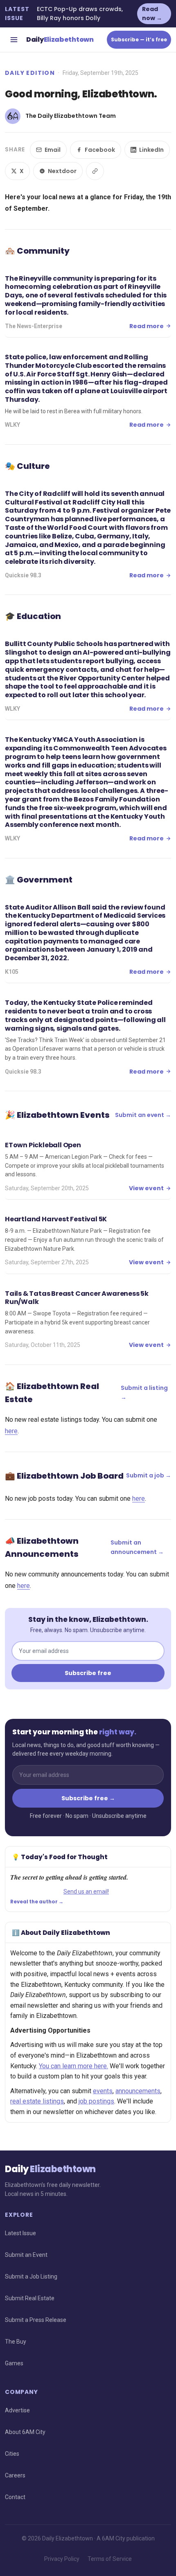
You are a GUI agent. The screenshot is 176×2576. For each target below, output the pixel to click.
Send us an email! (86, 1891)
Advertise (17, 2410)
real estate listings (37, 2101)
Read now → (152, 14)
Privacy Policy (62, 2559)
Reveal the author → (37, 1902)
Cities (12, 2454)
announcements (138, 2091)
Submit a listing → (144, 1392)
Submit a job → (149, 1475)
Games (14, 2363)
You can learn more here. (73, 2066)
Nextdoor (62, 171)
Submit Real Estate (30, 2298)
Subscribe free (88, 1673)
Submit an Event (26, 2255)
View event (146, 1188)
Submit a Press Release (36, 2320)
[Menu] (14, 40)
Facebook (100, 150)
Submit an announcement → (137, 1547)
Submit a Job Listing (31, 2277)
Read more (147, 326)
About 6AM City (25, 2432)
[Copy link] (95, 171)
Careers (15, 2475)
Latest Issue (20, 2233)
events (103, 2091)
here (11, 1431)
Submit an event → (143, 1115)
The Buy (16, 2342)
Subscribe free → (88, 1798)
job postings (96, 2101)
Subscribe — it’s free (139, 39)
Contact (15, 2497)
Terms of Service (110, 2559)
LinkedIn (151, 150)
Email (53, 150)
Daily (60, 39)
